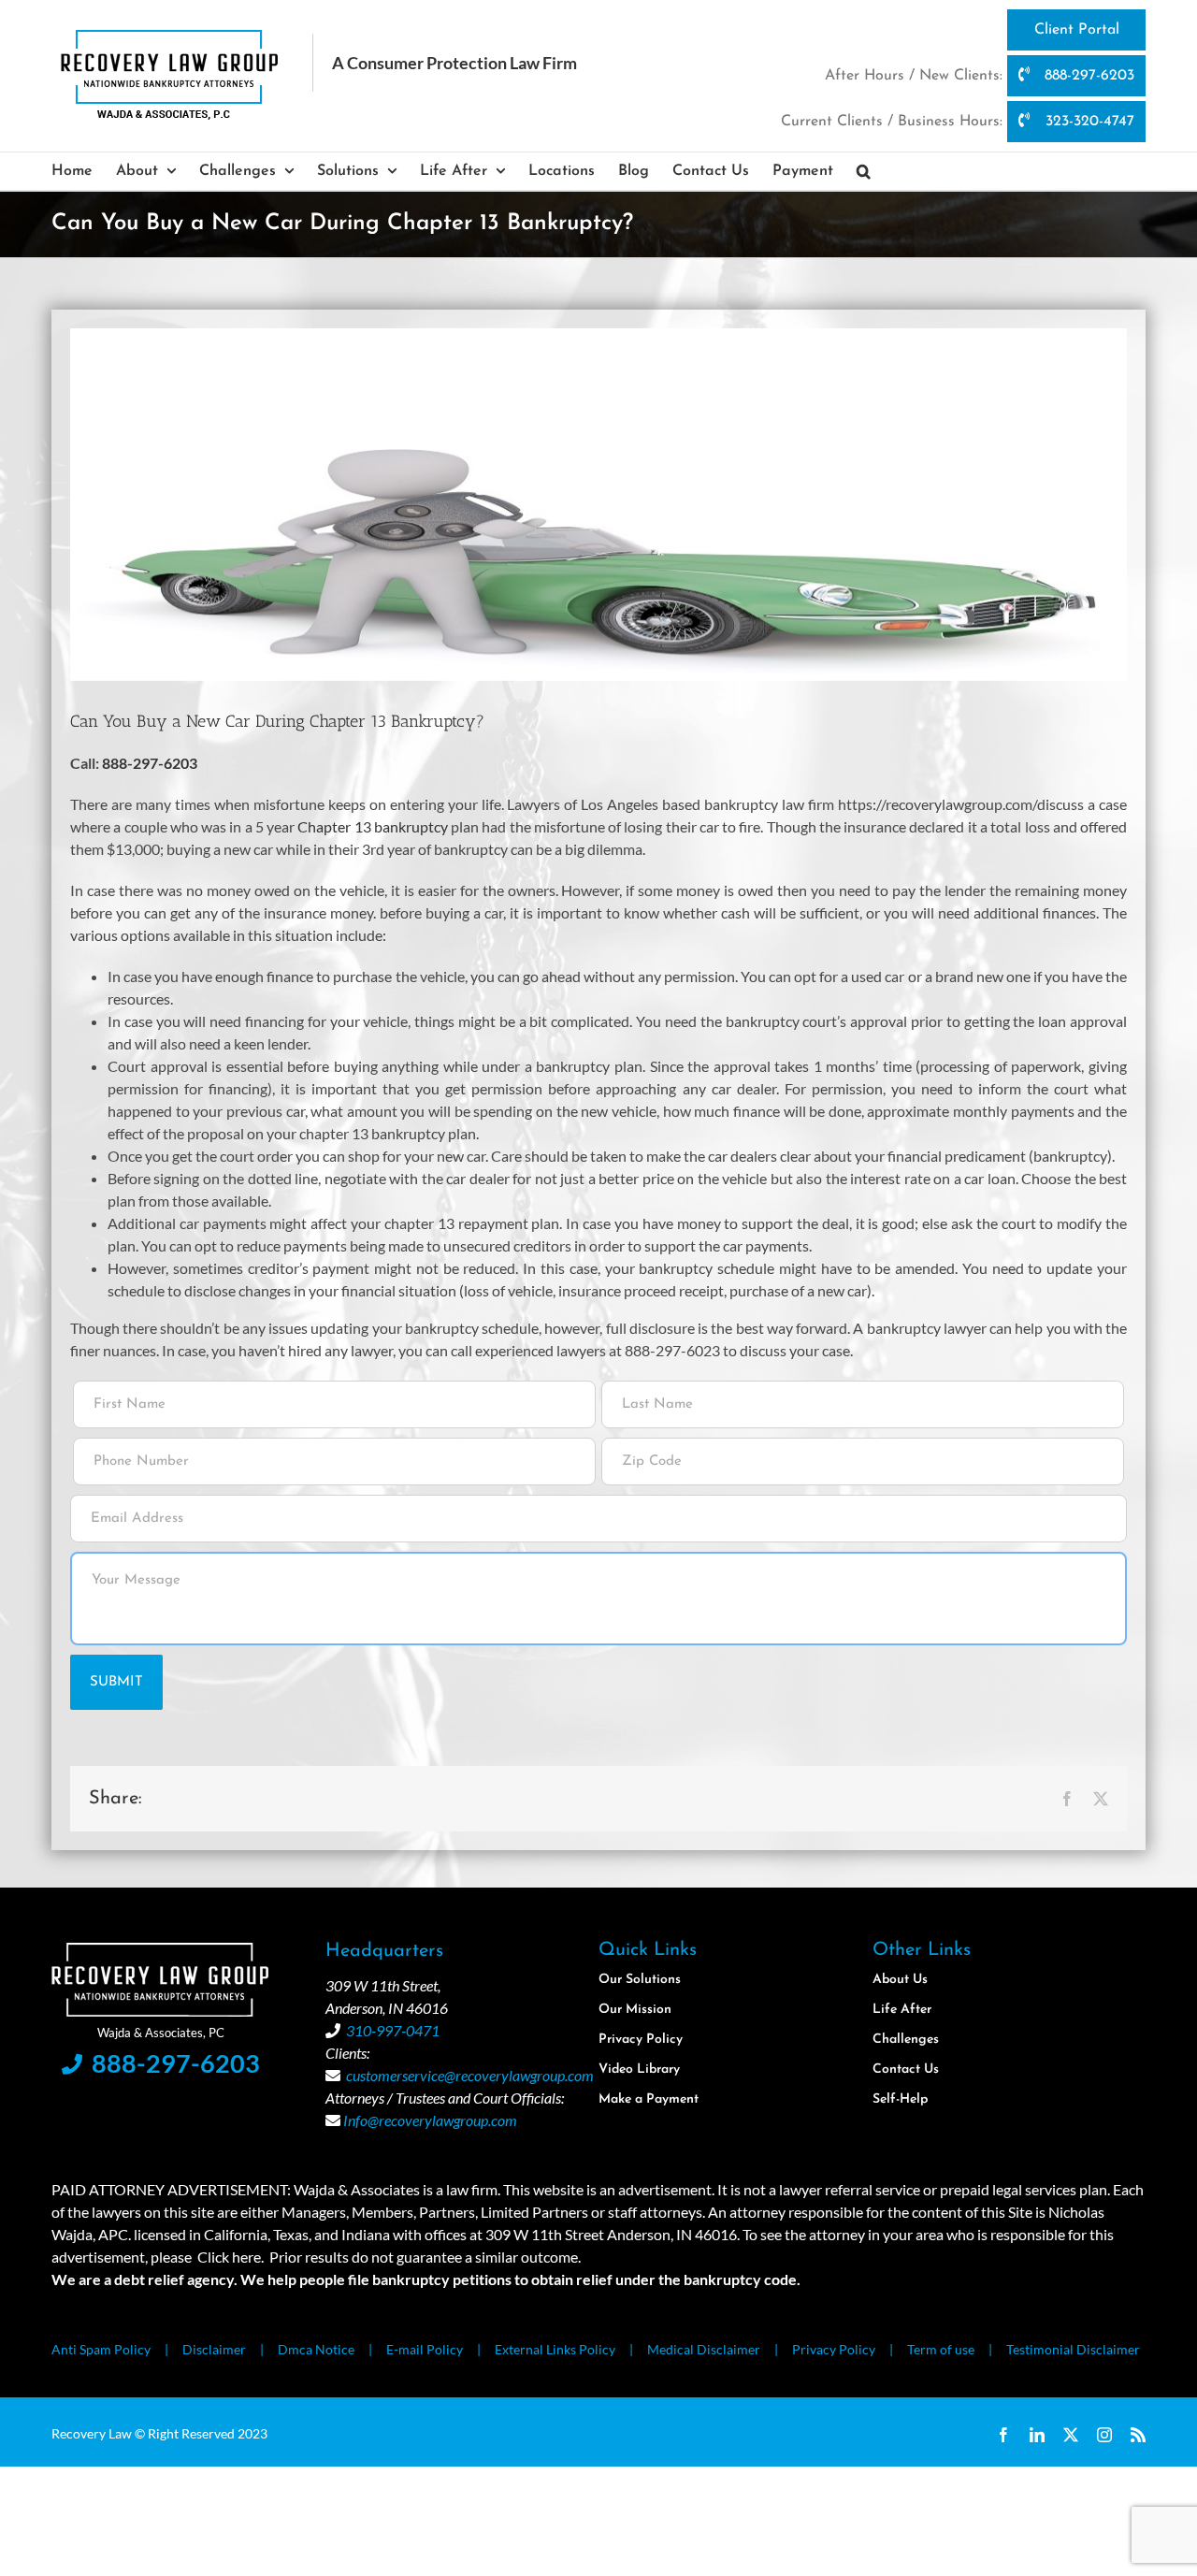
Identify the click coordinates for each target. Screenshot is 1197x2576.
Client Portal (1077, 30)
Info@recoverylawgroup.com (430, 2120)
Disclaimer (214, 2349)
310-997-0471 (393, 2030)
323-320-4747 (1088, 122)
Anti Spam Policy (101, 2349)
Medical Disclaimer (704, 2349)
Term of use (941, 2349)
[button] (864, 171)
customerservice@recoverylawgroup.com (470, 2075)
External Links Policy (555, 2349)
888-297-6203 (1087, 76)
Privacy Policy (834, 2349)
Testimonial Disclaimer (1073, 2349)
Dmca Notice (316, 2349)
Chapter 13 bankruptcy (373, 826)
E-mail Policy (425, 2349)
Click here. (231, 2257)
